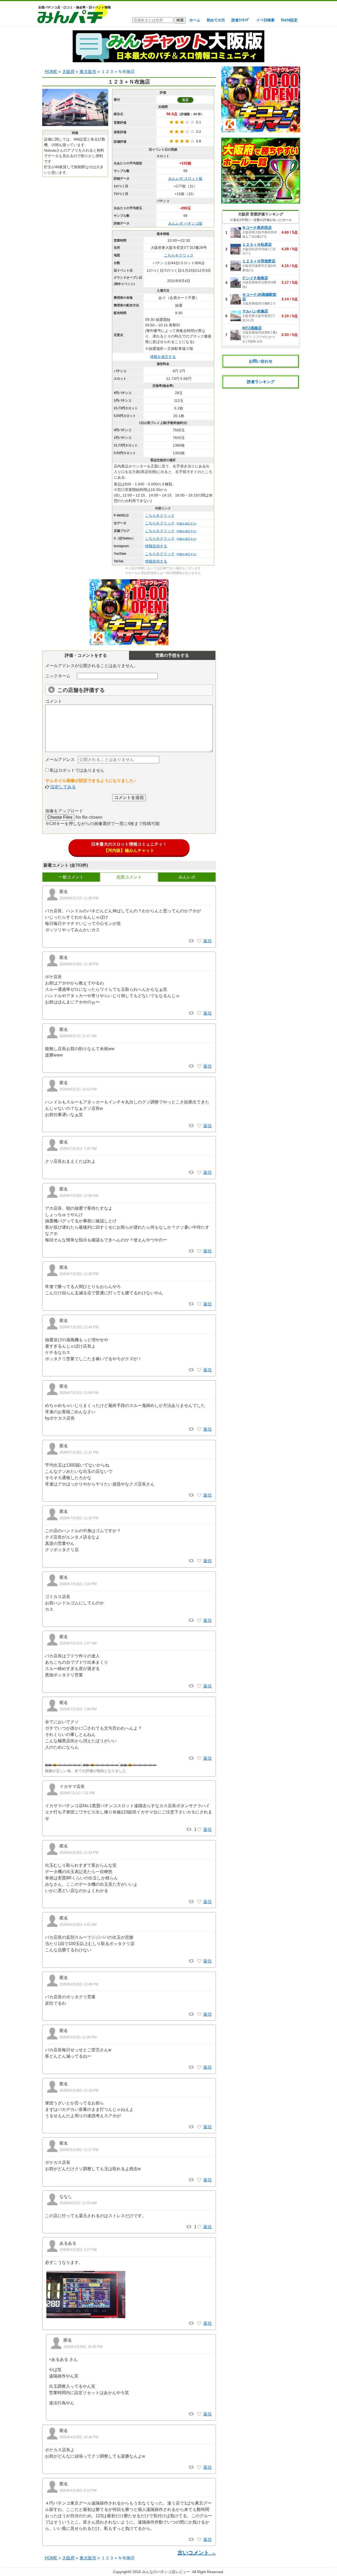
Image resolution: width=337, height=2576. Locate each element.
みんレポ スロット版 (185, 179)
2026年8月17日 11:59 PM (79, 898)
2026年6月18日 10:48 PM (79, 1984)
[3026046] (199, 2467)
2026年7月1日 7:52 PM (77, 1793)
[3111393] (199, 1304)
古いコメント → (197, 2553)
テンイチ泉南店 (255, 278)
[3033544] (199, 2323)
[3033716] (199, 2414)
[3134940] (199, 941)
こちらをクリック (179, 255)
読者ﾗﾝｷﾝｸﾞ (241, 20)
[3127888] (199, 1013)
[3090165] (199, 1830)
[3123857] (199, 1066)
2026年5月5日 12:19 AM (78, 2203)
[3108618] (199, 1561)
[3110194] (199, 1429)
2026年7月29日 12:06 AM (79, 1196)
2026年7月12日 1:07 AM (78, 1643)
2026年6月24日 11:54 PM (79, 1853)
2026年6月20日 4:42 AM (78, 1925)
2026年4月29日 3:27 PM (78, 2250)
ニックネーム (58, 676)
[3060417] (199, 2180)
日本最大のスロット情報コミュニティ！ (129, 847)
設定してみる (63, 787)
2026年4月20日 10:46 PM (79, 2437)
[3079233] (199, 1961)
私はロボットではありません (77, 770)
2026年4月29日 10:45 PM (83, 2347)
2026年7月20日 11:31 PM (79, 1452)
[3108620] (199, 1495)
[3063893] (199, 2067)
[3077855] (199, 2014)
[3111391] (199, 1370)
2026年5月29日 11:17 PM (79, 2150)
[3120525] (199, 1126)
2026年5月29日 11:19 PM (79, 2090)
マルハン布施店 (255, 311)
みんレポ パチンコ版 (185, 223)
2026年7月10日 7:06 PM (78, 1709)
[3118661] (199, 1173)
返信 (207, 941)
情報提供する (156, 546)
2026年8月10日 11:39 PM (79, 964)
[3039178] (199, 2227)
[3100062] (199, 1686)
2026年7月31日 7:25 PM (78, 1149)
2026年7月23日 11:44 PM (79, 1327)
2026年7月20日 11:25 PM (79, 1518)
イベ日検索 (265, 20)
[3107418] (199, 1620)
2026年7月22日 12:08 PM (79, 1393)
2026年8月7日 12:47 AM (78, 1036)
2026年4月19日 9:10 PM (78, 2490)
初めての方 (216, 20)
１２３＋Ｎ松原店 (257, 244)
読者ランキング (261, 382)
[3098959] (199, 1758)
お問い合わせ (261, 361)
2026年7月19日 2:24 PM (78, 1584)
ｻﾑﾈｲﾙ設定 (289, 20)
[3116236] (199, 1251)
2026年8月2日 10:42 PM (78, 1089)
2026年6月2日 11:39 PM (78, 2037)
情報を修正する (163, 357)
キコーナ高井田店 (257, 228)
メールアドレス (60, 759)
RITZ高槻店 (252, 328)
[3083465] (199, 1902)
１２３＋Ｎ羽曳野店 (259, 261)
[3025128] (199, 2540)
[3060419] (199, 2127)
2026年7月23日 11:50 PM (79, 1274)
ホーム (195, 20)
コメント (54, 701)
